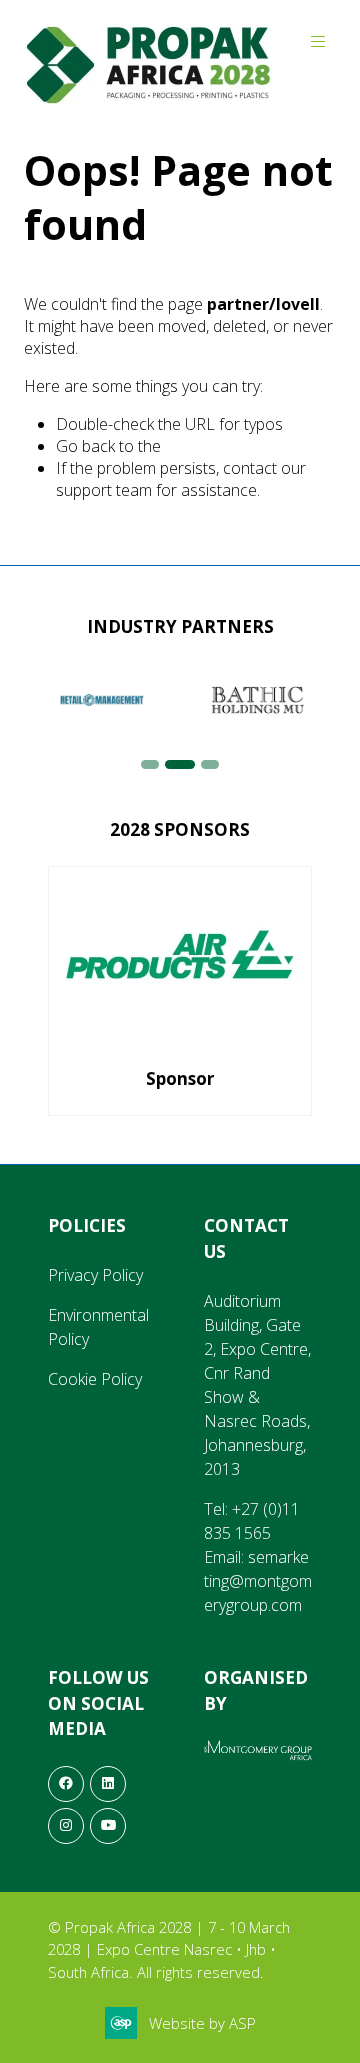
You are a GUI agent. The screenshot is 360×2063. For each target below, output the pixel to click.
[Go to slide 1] (150, 764)
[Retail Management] (102, 700)
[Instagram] (66, 1826)
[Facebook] (66, 1784)
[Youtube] (108, 1826)
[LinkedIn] (108, 1784)
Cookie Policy (95, 1379)
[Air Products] (180, 991)
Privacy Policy (95, 1275)
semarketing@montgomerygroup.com (258, 1581)
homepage (203, 446)
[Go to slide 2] (180, 764)
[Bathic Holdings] (258, 700)
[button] (318, 42)
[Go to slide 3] (210, 764)
